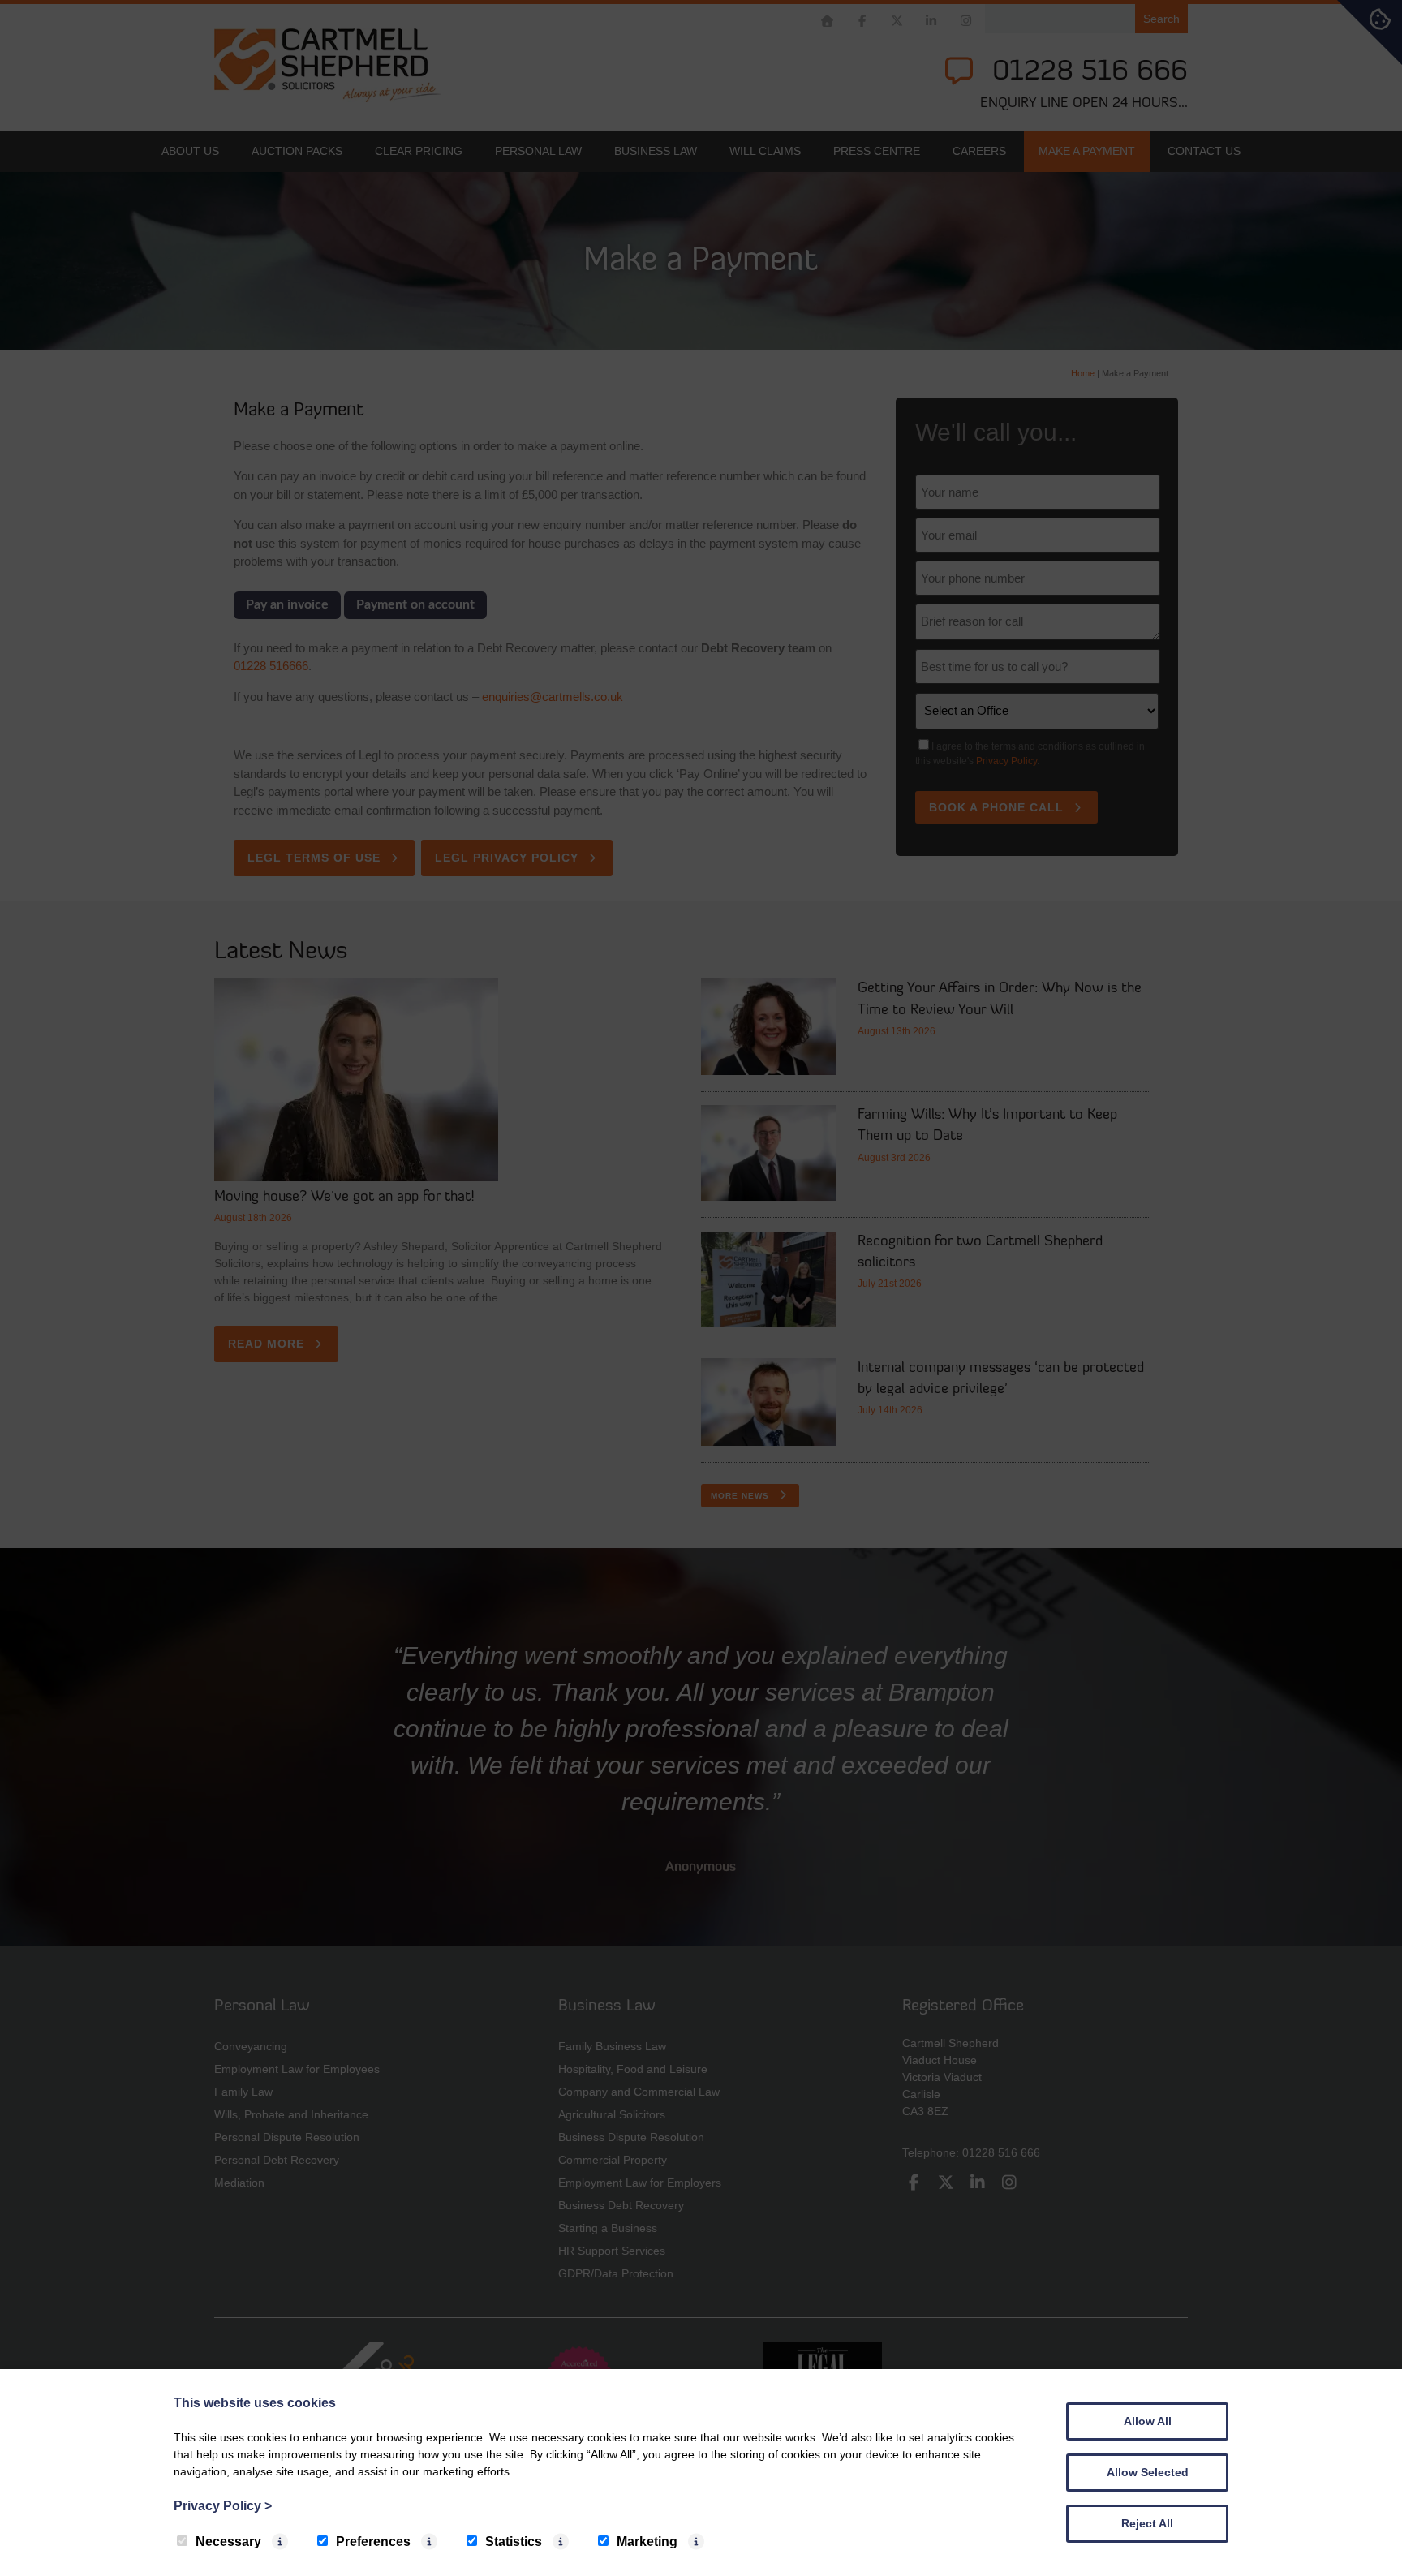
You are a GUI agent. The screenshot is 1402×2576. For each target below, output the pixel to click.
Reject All (1147, 2523)
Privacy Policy (223, 2506)
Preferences (373, 2542)
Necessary (228, 2542)
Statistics (514, 2542)
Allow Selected (1148, 2472)
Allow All (1148, 2421)
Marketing (647, 2542)
